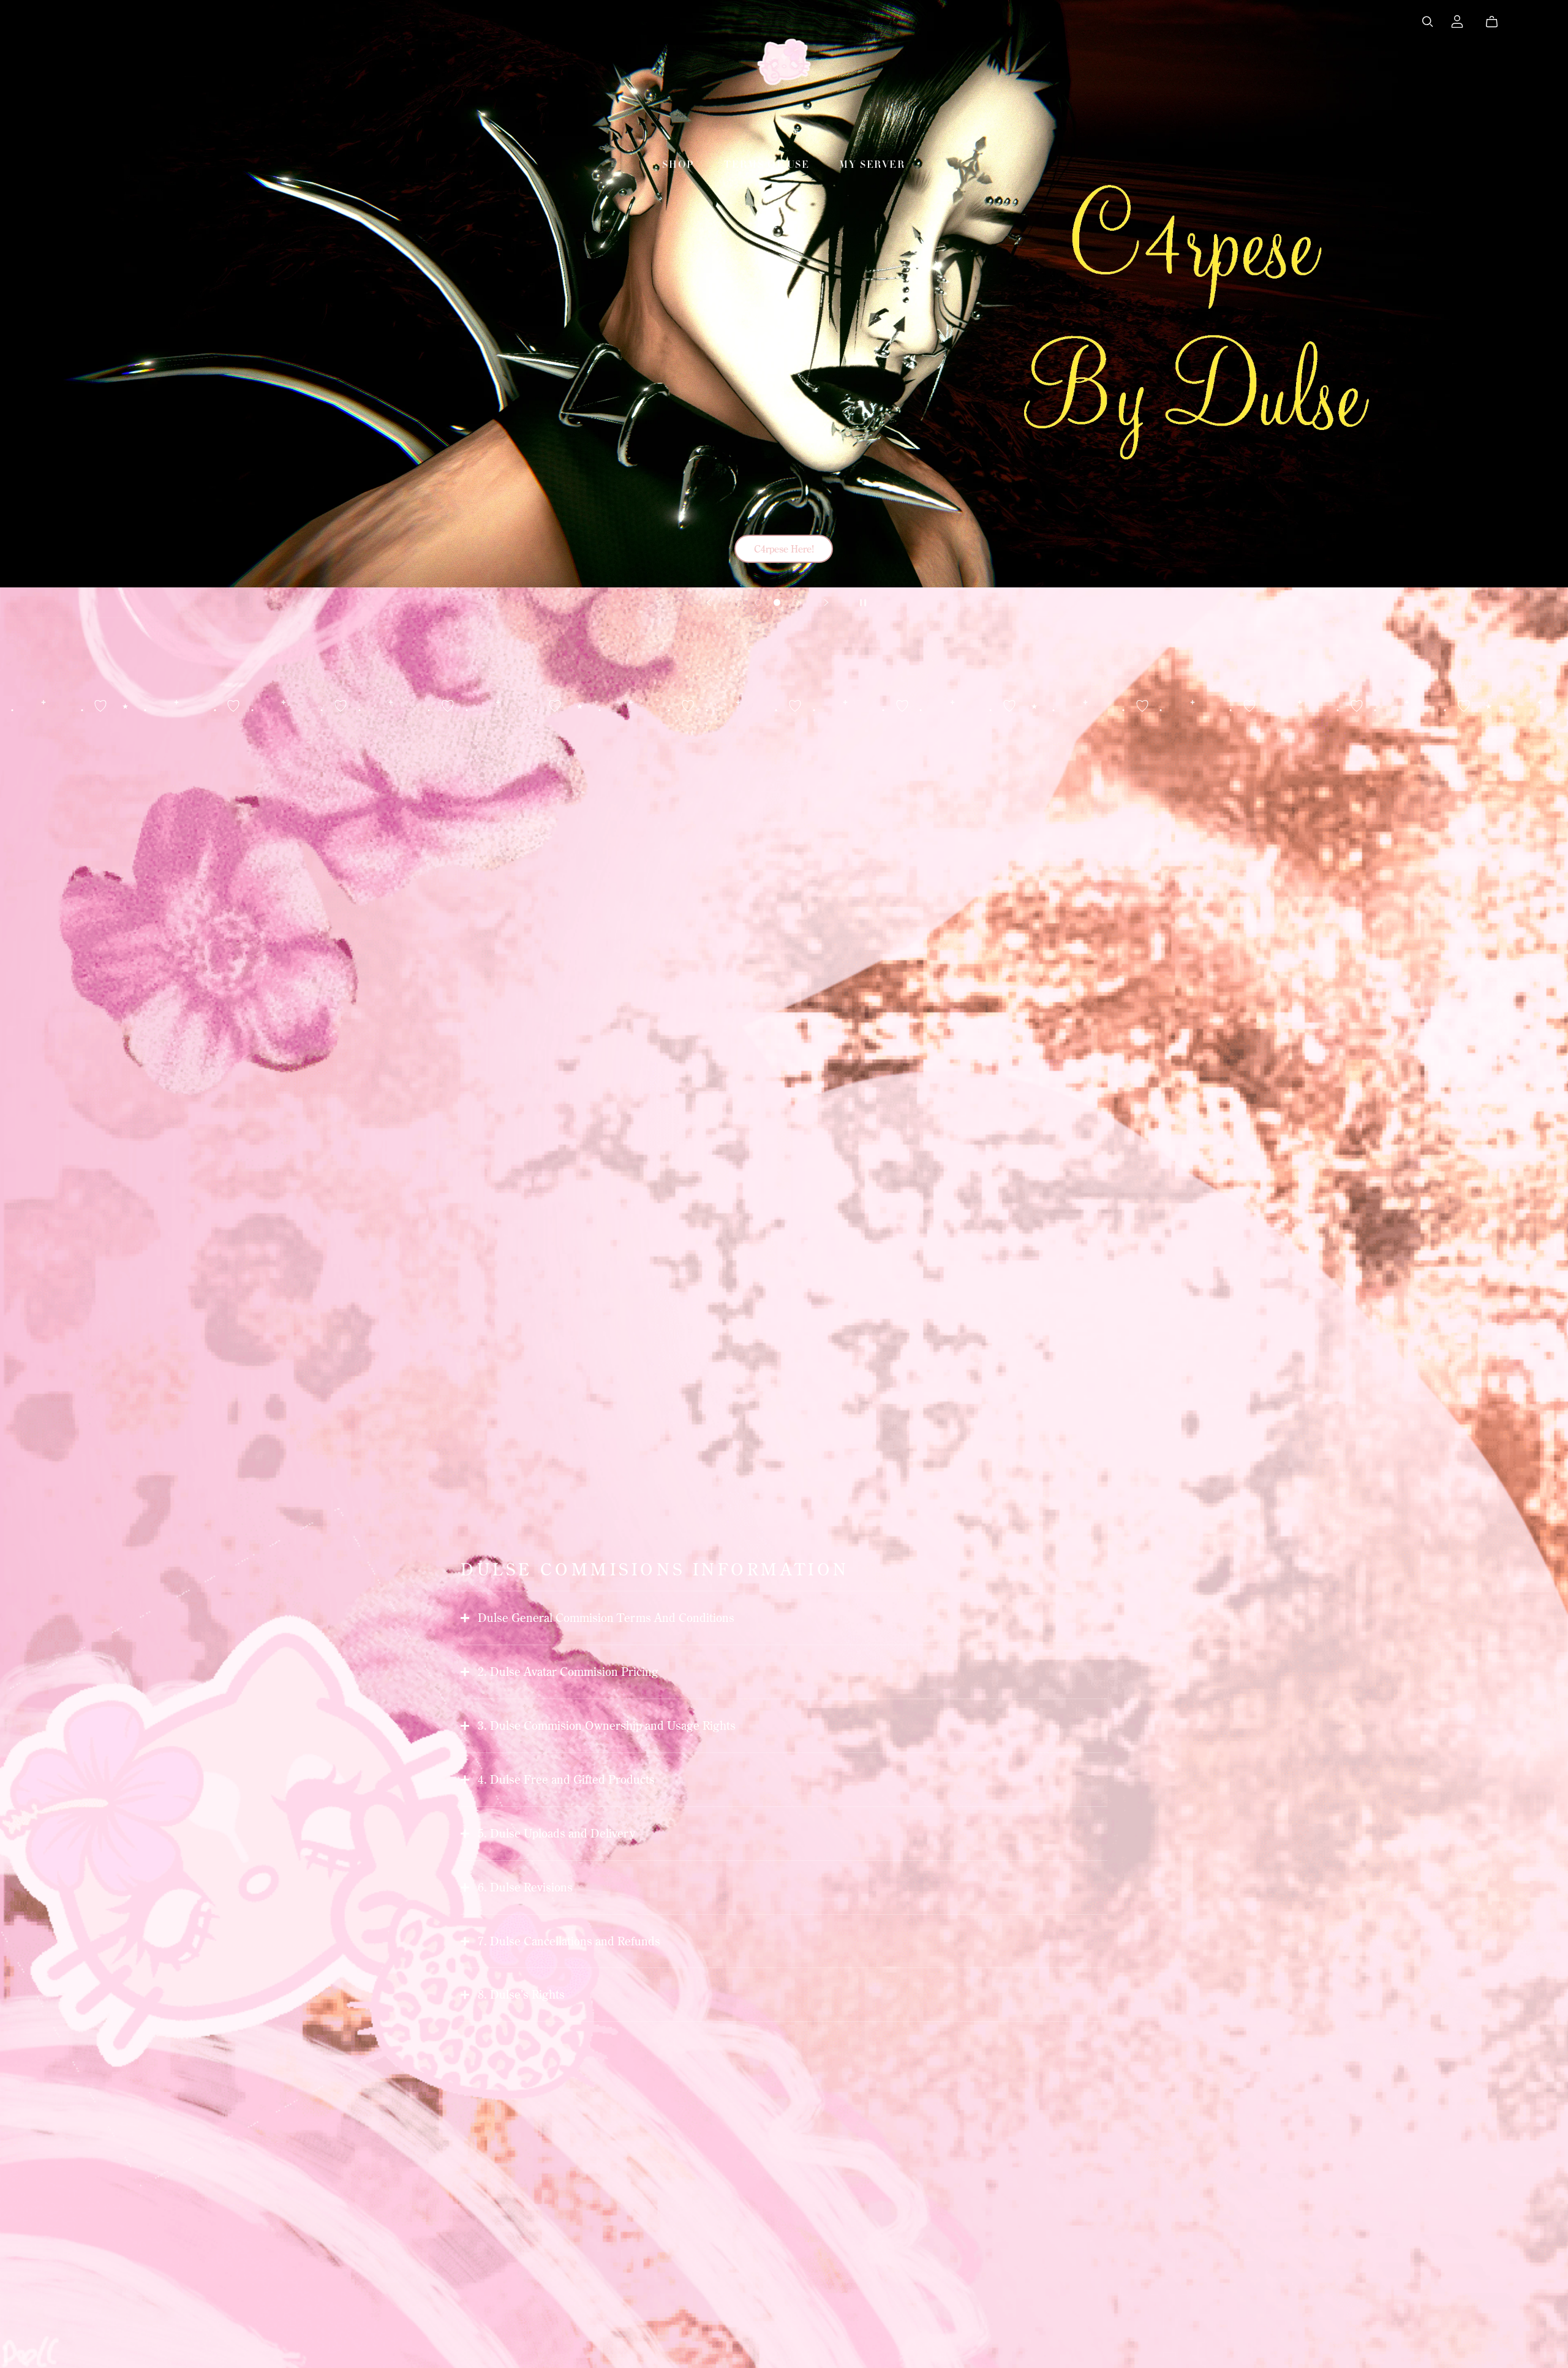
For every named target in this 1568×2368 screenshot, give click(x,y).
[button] (709, 603)
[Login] (1457, 20)
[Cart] (1497, 22)
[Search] (1428, 22)
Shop (678, 165)
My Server (872, 165)
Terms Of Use (767, 165)
